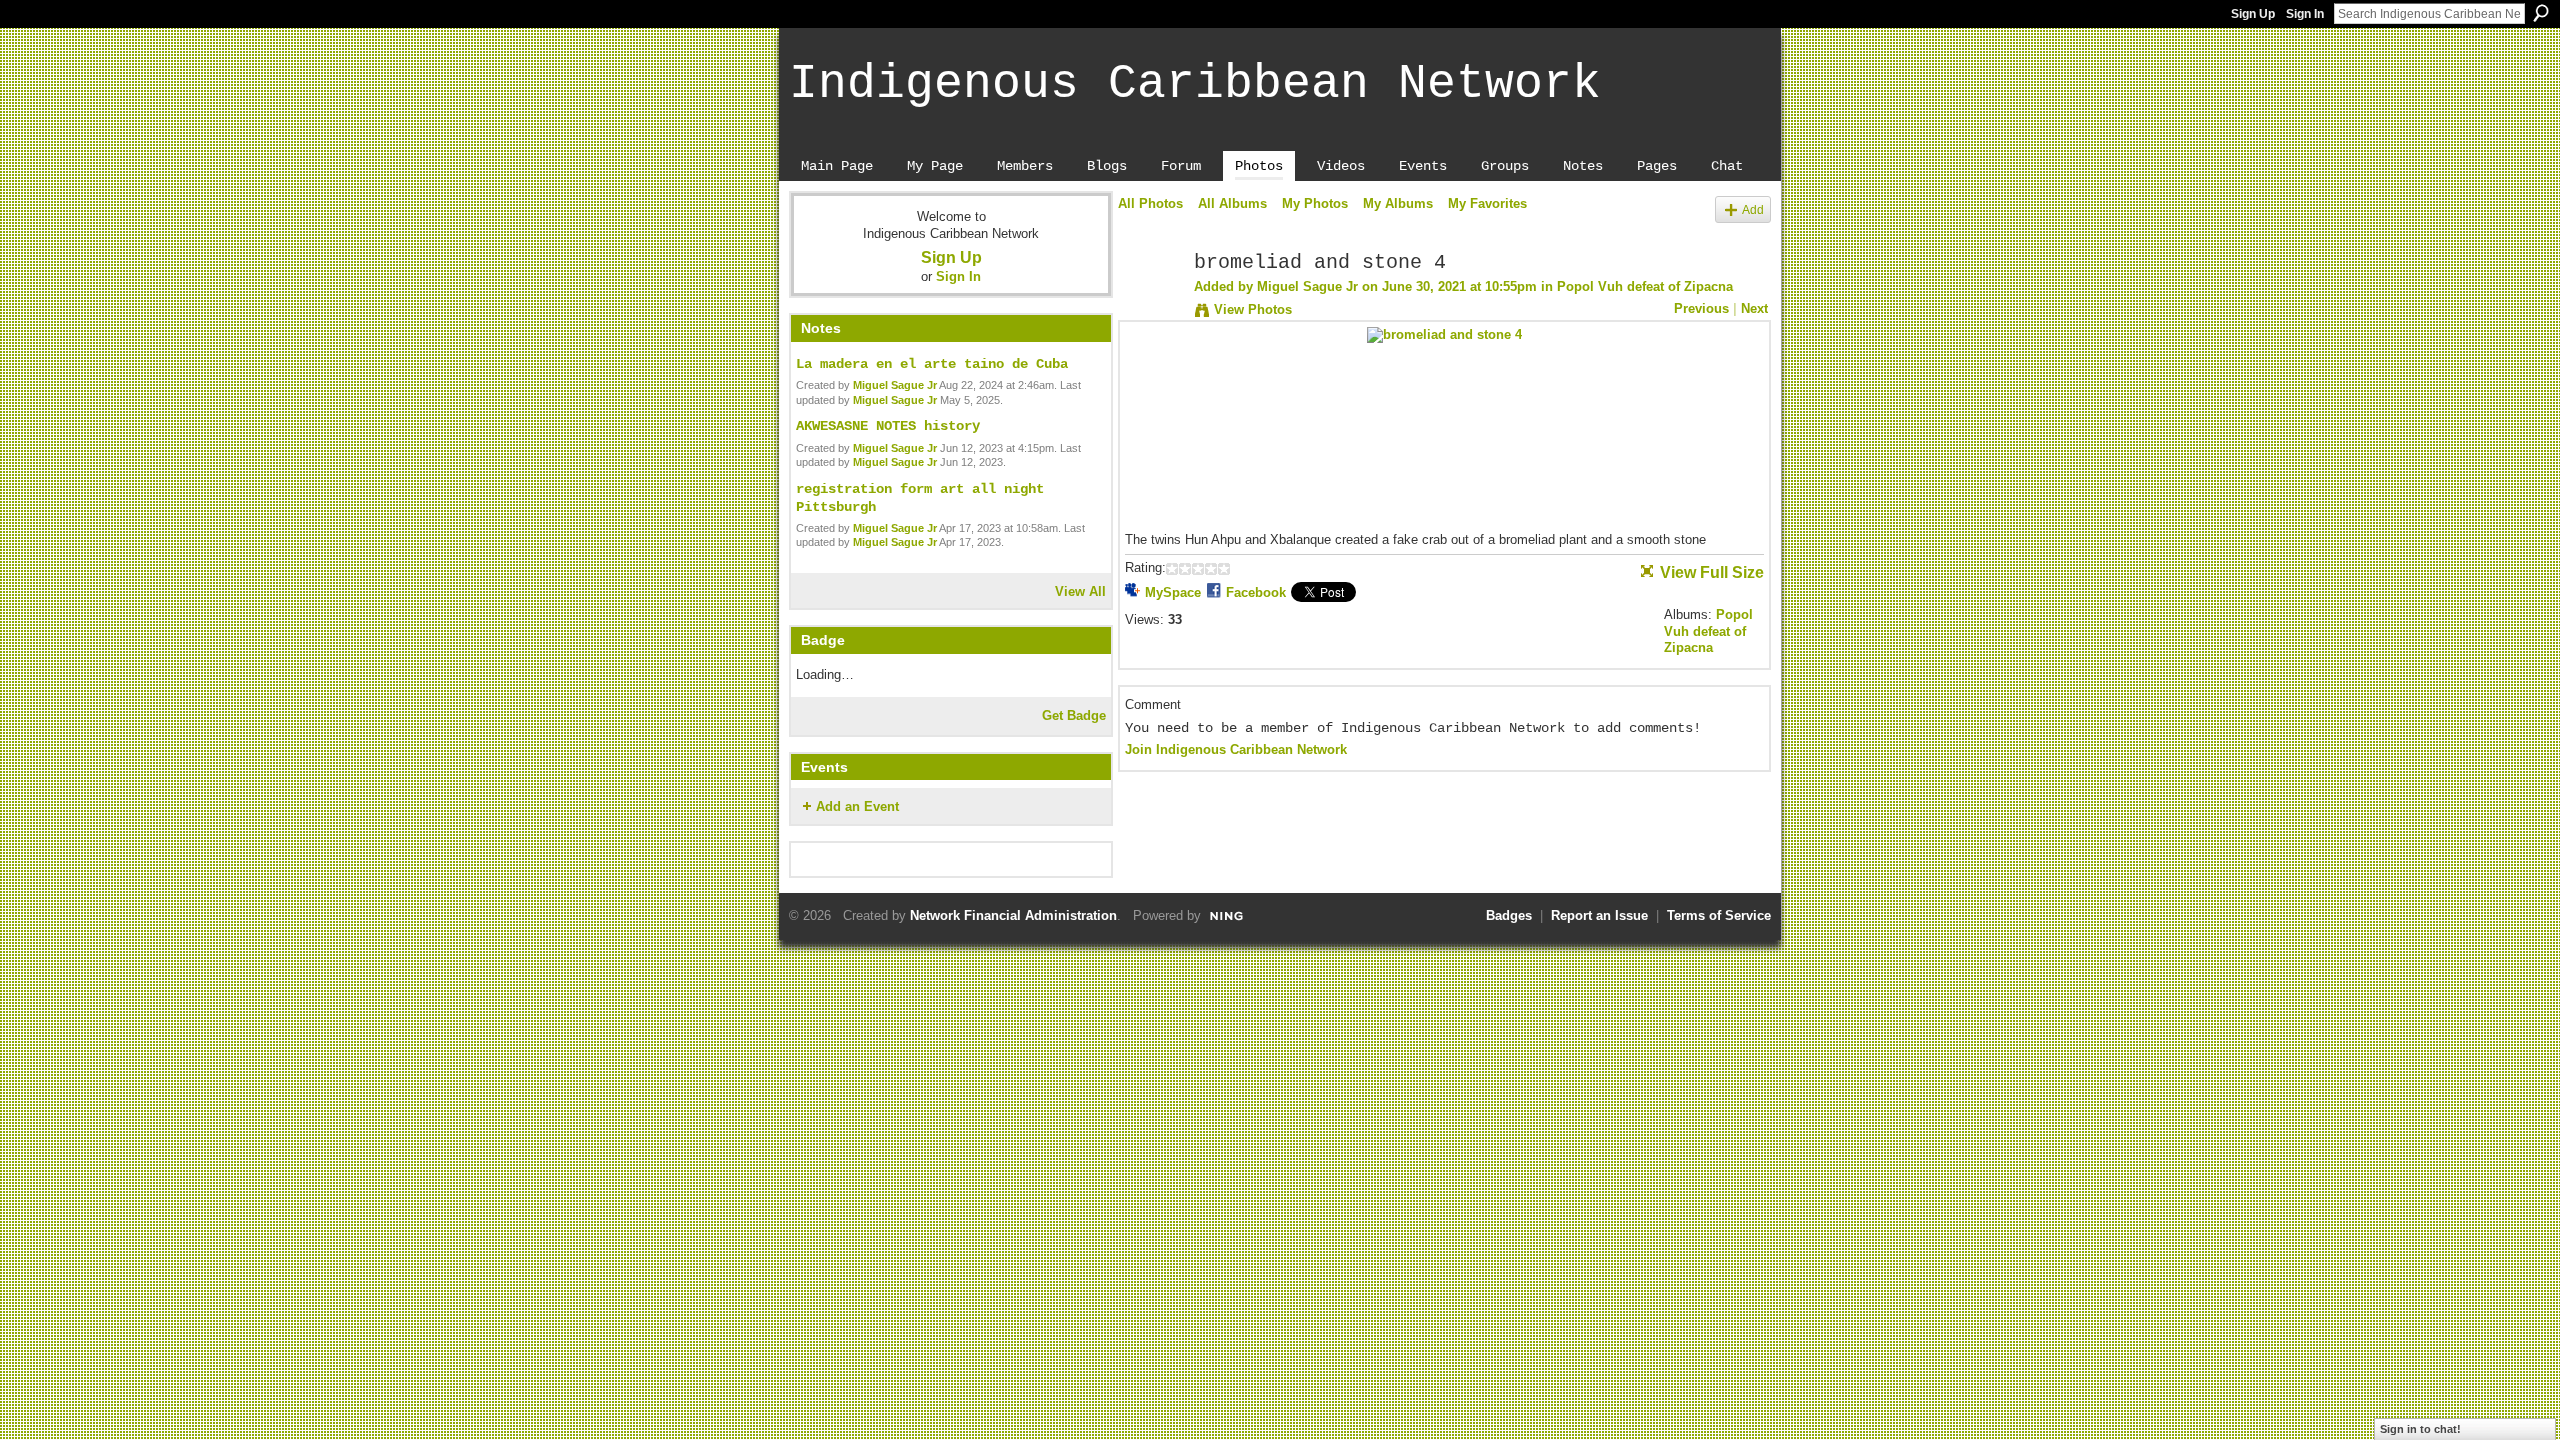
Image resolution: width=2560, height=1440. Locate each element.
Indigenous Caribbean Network (1195, 84)
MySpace (1173, 592)
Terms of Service (1719, 915)
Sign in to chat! (2420, 1429)
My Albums (1398, 203)
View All (1080, 591)
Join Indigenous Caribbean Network (1236, 749)
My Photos (1315, 203)
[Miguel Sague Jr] (1150, 306)
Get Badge (1074, 715)
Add (1753, 209)
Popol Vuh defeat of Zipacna (1645, 286)
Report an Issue (1599, 915)
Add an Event (857, 806)
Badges (1509, 915)
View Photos (1253, 309)
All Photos (1150, 203)
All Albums (1232, 203)
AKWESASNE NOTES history (888, 426)
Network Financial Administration (1013, 915)
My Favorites (1487, 203)
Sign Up (2253, 14)
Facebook (1256, 592)
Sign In (2305, 14)
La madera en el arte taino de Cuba (932, 364)
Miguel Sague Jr (895, 385)
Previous (1701, 308)
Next (1754, 308)
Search (2541, 13)
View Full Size (1712, 572)
